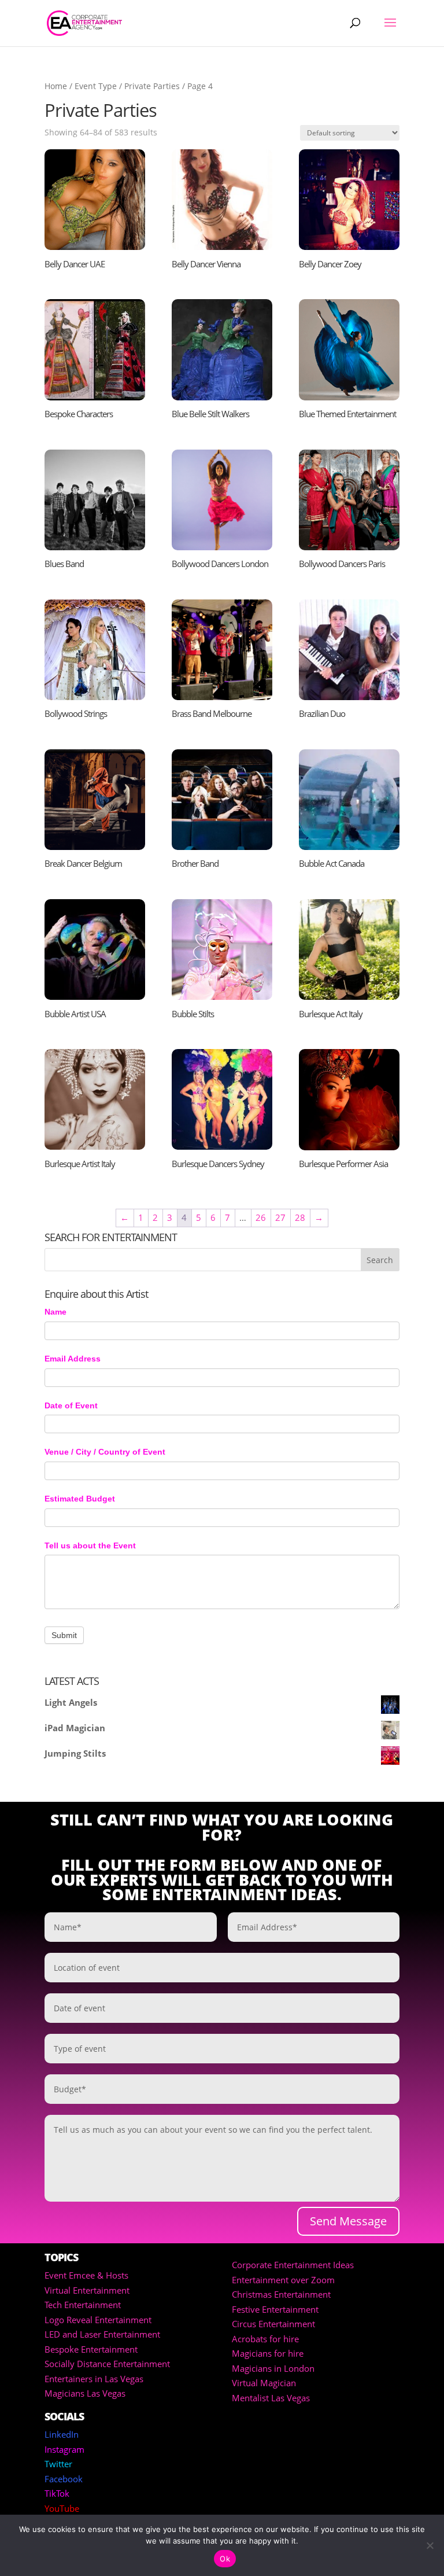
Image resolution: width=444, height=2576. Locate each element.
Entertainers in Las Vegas (94, 2379)
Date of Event (71, 1405)
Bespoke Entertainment (91, 2349)
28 (300, 1217)
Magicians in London (273, 2368)
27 (280, 1217)
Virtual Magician (264, 2383)
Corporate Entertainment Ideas (293, 2265)
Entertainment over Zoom (283, 2280)
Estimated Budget (80, 1499)
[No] (430, 2545)
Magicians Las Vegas (85, 2393)
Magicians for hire (268, 2353)
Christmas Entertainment (281, 2294)
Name (55, 1312)
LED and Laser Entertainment (102, 2334)
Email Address (73, 1359)
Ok (225, 2559)
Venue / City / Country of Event (105, 1452)
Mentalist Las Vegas (271, 2398)
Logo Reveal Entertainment (98, 2320)
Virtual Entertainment (87, 2290)
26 (261, 1217)
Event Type (96, 86)
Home (56, 86)
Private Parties (152, 86)
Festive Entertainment (275, 2309)
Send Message (348, 2221)
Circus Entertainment (273, 2324)
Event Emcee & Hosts (86, 2275)
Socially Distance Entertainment (107, 2364)
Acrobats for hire (265, 2339)
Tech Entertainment (83, 2305)
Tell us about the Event (90, 1545)
